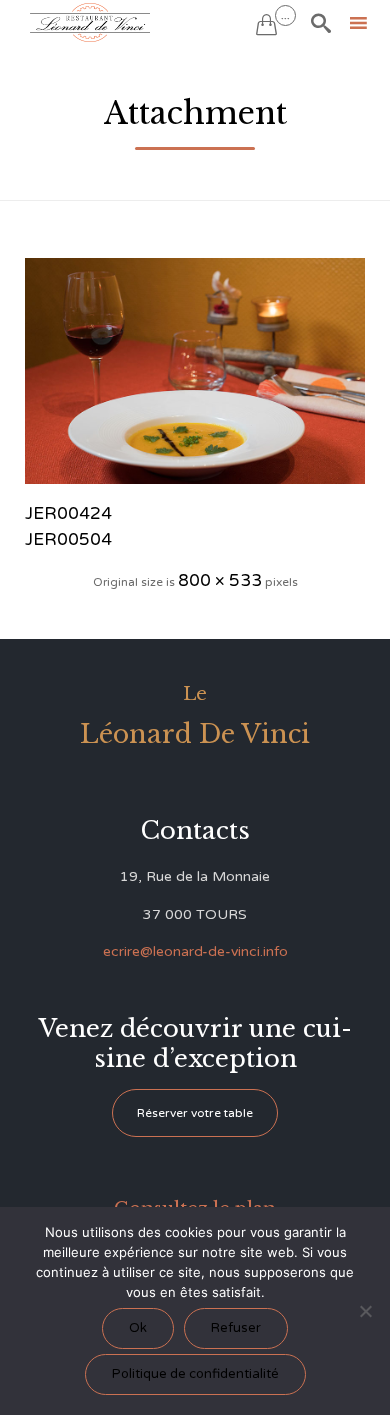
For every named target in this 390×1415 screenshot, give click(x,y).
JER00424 (68, 513)
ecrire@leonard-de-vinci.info (195, 951)
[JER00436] (195, 371)
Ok (138, 1328)
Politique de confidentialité (195, 1374)
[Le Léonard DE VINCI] (90, 22)
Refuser (236, 1328)
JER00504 (68, 539)
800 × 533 (220, 580)
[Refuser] (365, 1311)
